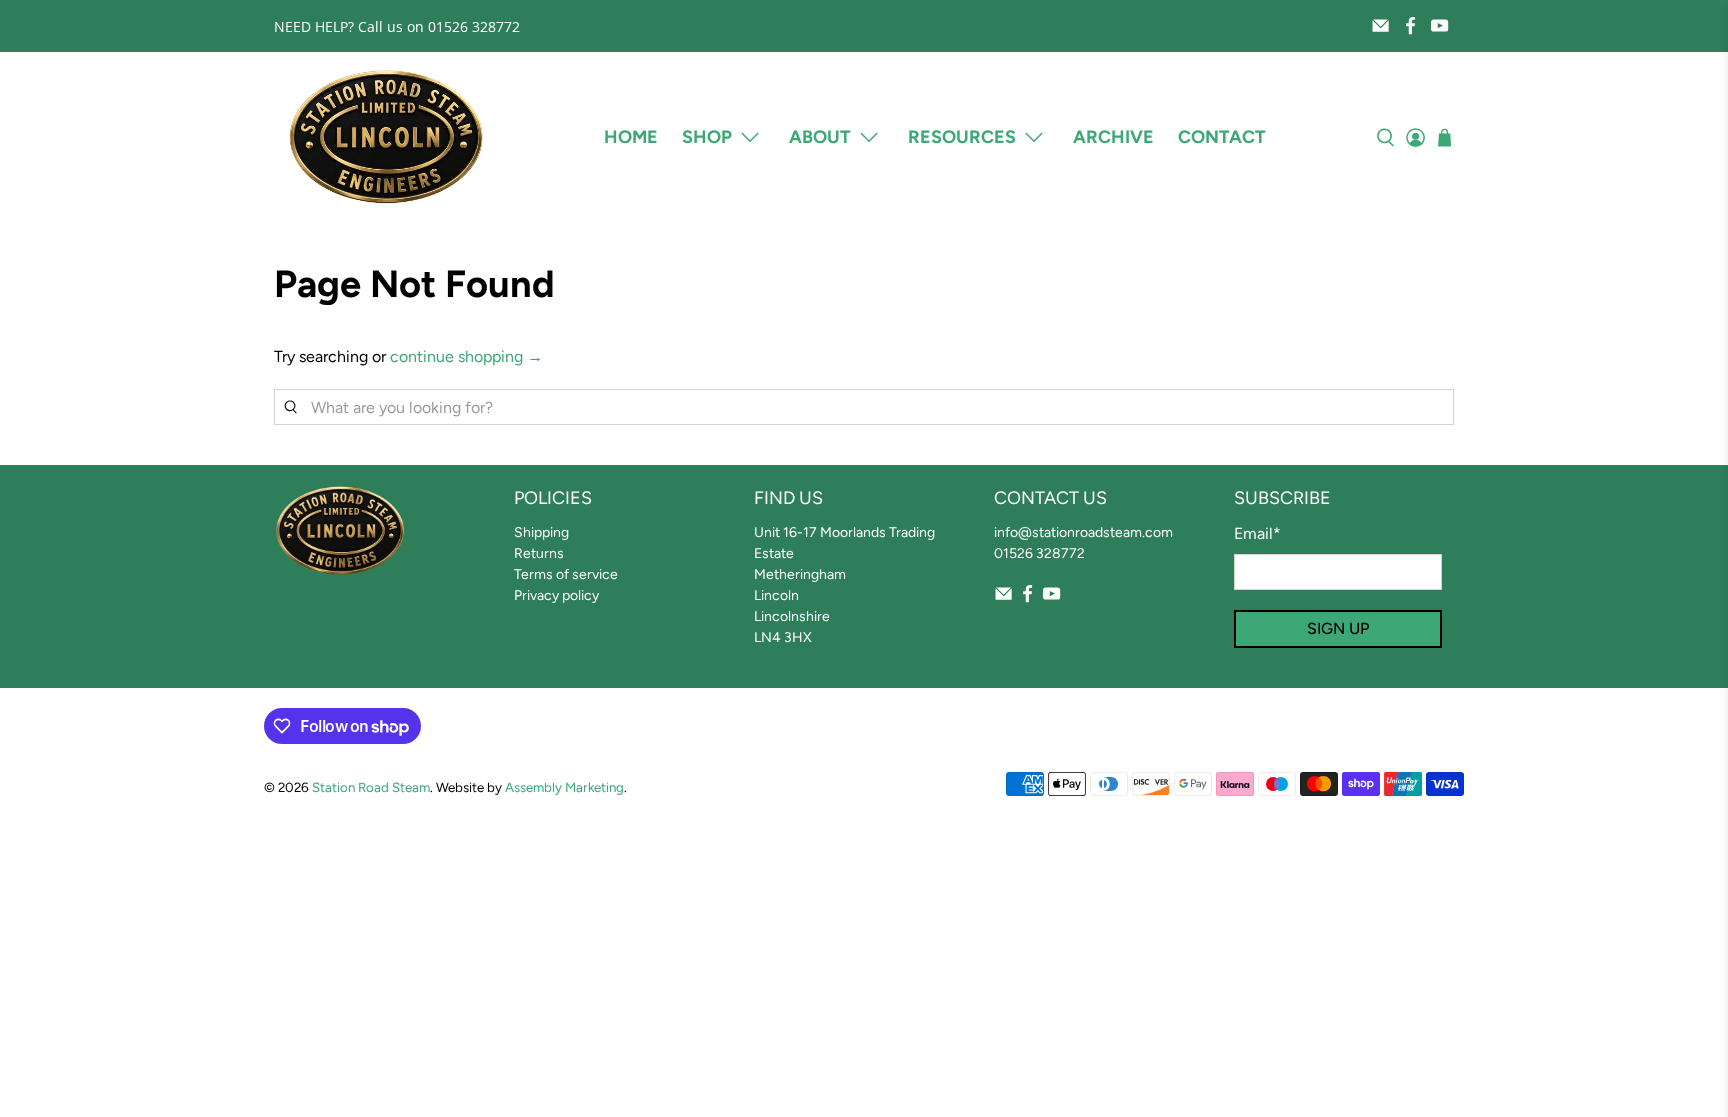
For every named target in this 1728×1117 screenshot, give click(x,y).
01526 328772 (1039, 553)
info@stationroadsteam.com (1083, 532)
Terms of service (566, 574)
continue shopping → (466, 356)
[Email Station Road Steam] (1380, 25)
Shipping (541, 532)
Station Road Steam (371, 787)
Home (631, 137)
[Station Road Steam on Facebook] (1410, 25)
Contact (1222, 137)
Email (1257, 533)
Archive (1113, 137)
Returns (539, 553)
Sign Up (1338, 628)
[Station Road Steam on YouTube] (1439, 25)
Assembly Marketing (564, 787)
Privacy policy (556, 595)
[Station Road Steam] (386, 137)
